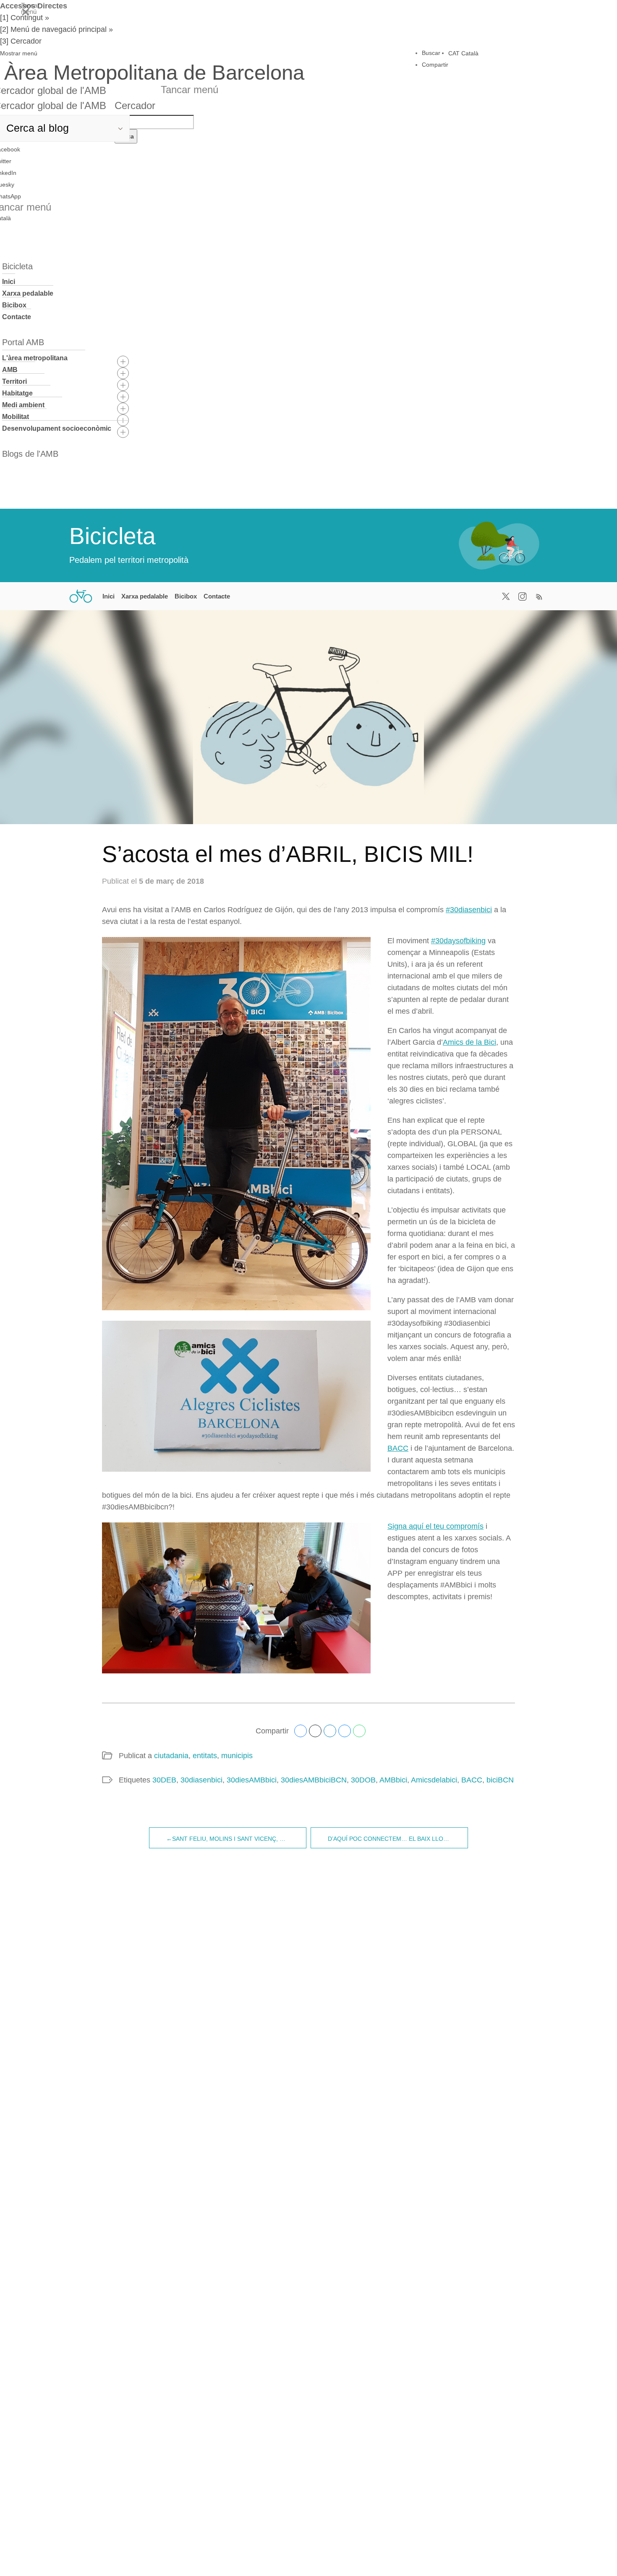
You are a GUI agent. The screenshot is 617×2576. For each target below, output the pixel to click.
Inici (9, 282)
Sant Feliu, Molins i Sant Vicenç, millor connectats (239, 1839)
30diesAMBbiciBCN (314, 1780)
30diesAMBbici (252, 1780)
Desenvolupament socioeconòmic (57, 428)
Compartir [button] (435, 65)
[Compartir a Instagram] (523, 596)
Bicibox (14, 305)
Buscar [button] (431, 53)
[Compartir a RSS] (539, 596)
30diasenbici (201, 1780)
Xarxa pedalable (28, 293)
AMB (10, 370)
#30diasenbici (469, 910)
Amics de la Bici (469, 1042)
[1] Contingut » (25, 18)
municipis (237, 1756)
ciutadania (171, 1756)
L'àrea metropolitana (35, 358)
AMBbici (393, 1780)
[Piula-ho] (315, 1731)
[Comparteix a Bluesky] (345, 1731)
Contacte (17, 317)
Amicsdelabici (434, 1780)
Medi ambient (23, 405)
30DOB (363, 1780)
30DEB (164, 1780)
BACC (398, 1448)
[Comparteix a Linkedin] (330, 1731)
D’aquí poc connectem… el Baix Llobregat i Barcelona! (398, 1839)
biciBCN (500, 1780)
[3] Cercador (21, 41)
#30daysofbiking (458, 941)
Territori (14, 381)
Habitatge (17, 393)
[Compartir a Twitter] (506, 596)
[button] (152, 53)
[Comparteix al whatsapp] (359, 1731)
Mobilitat (16, 417)
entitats (205, 1756)
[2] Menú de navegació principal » (56, 29)
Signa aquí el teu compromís (435, 1526)
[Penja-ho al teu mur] (301, 1731)
